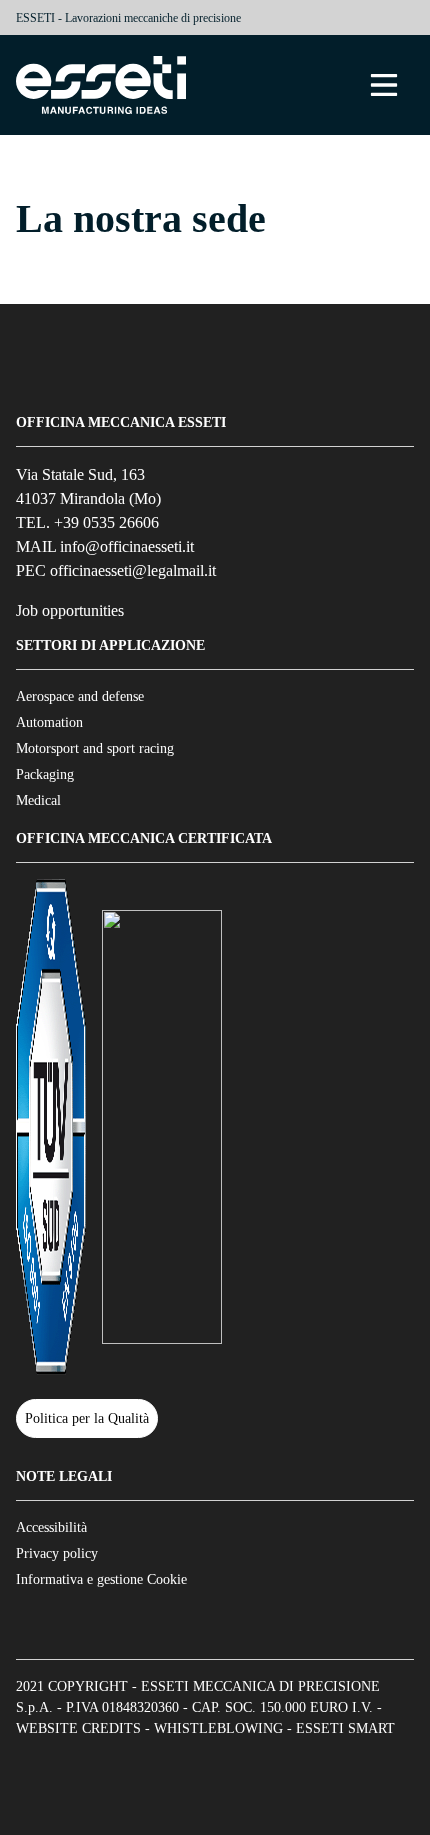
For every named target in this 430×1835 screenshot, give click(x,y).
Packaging (45, 774)
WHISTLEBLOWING (218, 1728)
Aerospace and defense (80, 696)
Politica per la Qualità (87, 1418)
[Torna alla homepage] (101, 85)
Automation (49, 722)
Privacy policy (57, 1553)
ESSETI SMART (345, 1728)
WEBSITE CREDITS (78, 1728)
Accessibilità (51, 1527)
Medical (38, 800)
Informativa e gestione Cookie (101, 1579)
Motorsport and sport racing (95, 748)
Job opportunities (70, 610)
